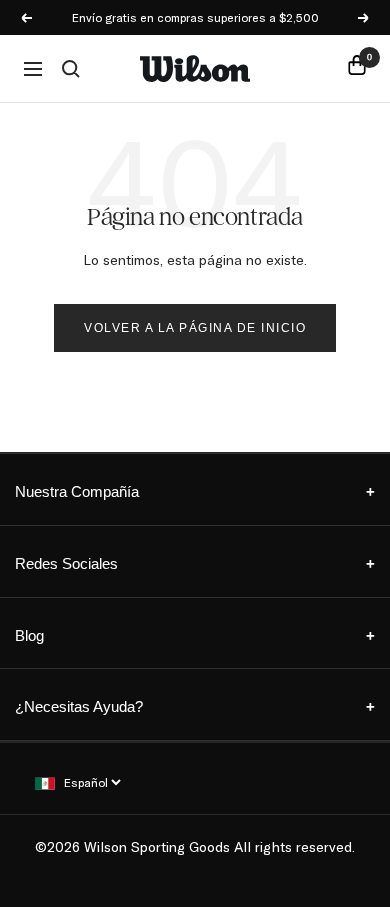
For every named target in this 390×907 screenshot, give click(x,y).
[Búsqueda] (71, 69)
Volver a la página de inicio (195, 328)
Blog (195, 635)
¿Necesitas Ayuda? (195, 706)
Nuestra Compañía (195, 491)
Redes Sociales (195, 563)
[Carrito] (357, 68)
